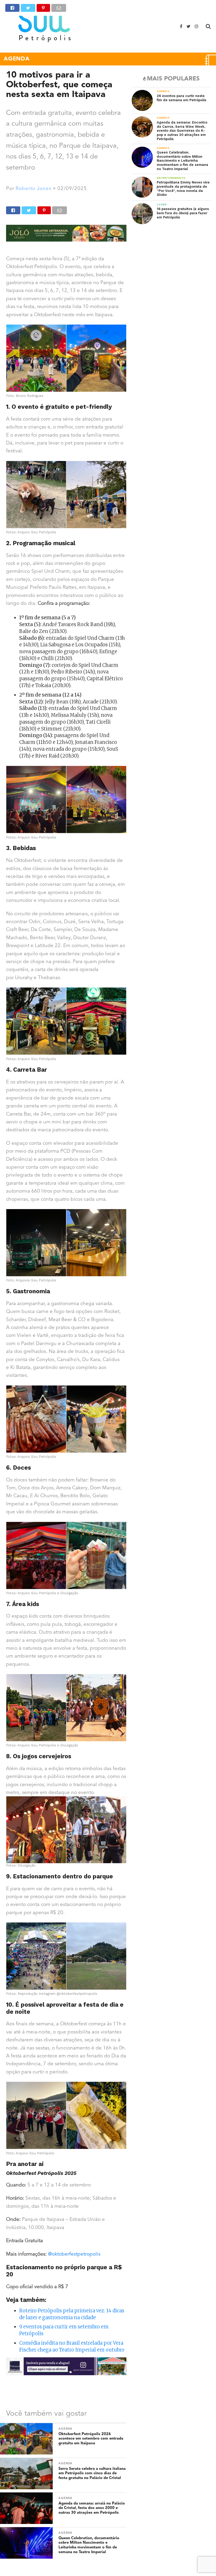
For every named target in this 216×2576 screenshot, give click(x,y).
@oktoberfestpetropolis (75, 2254)
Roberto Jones (33, 189)
